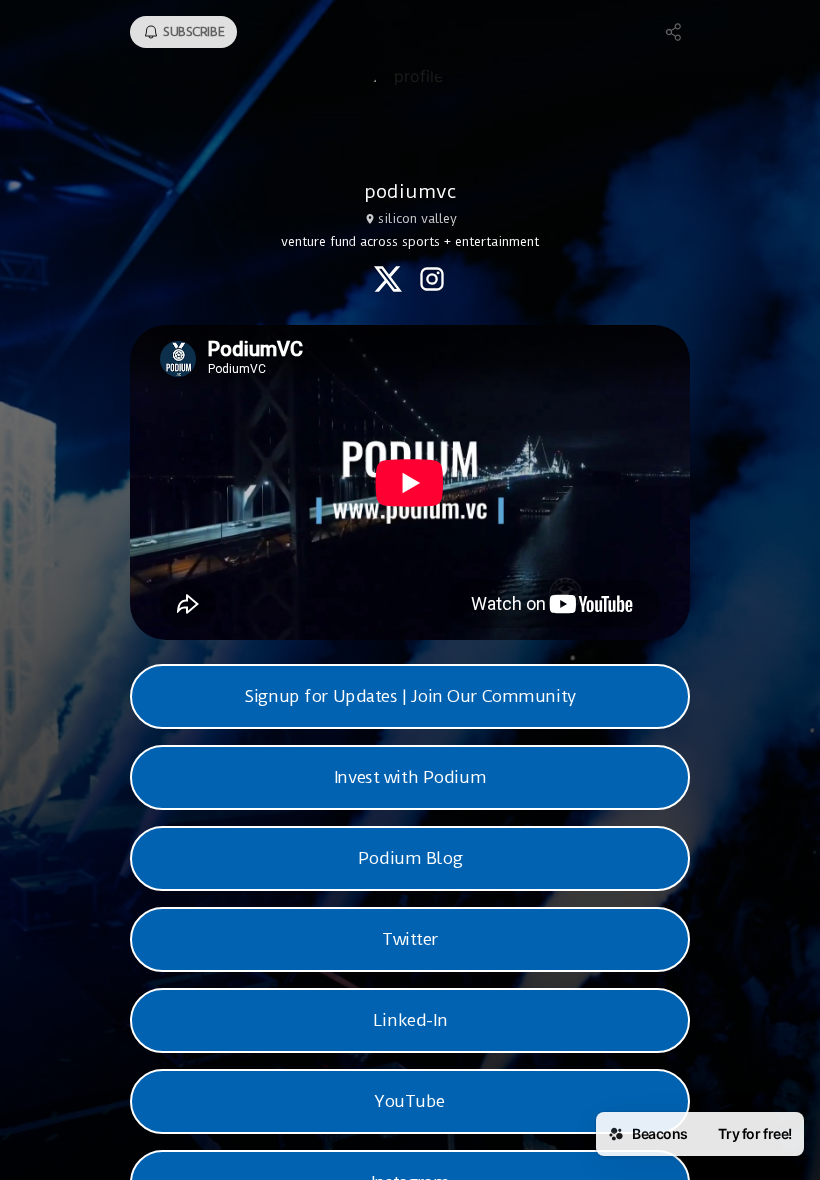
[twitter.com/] (388, 281)
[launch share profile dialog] (674, 32)
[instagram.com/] (432, 281)
